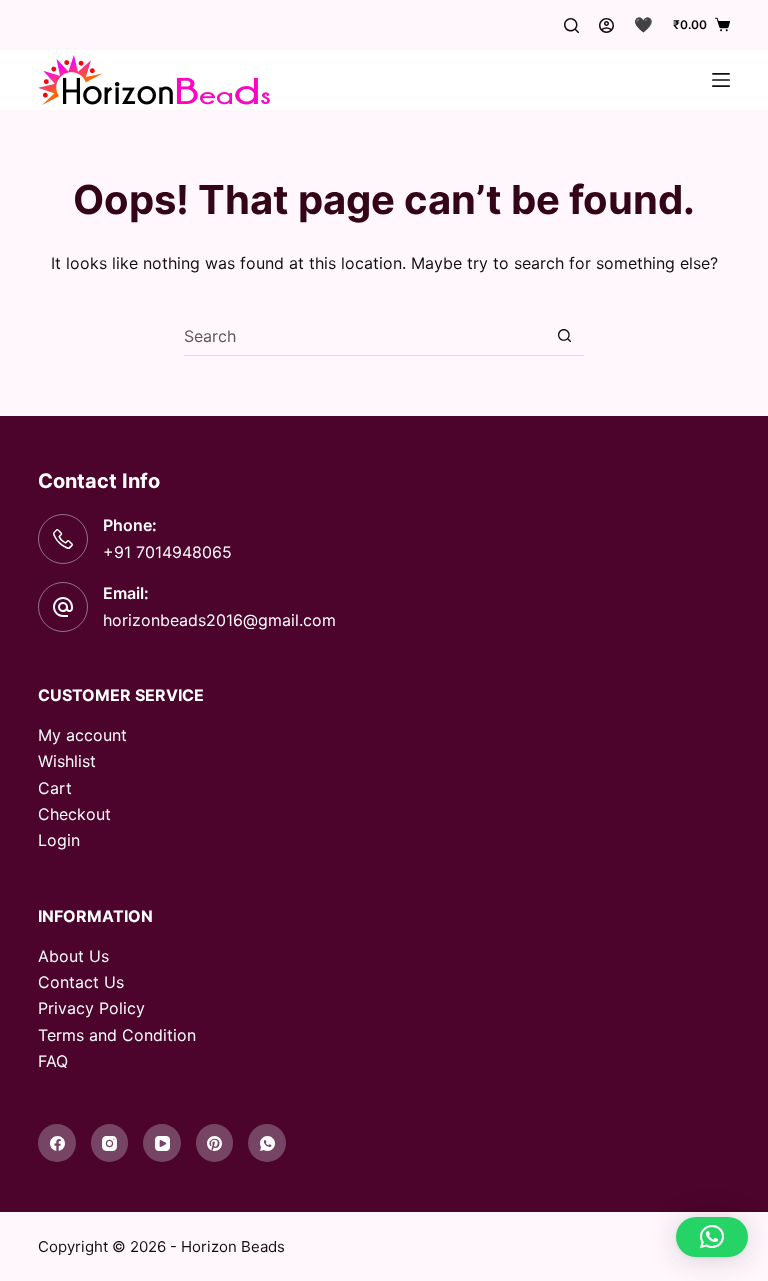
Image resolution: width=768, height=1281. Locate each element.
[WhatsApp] (267, 1143)
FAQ (53, 1061)
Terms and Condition (117, 1035)
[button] (712, 1237)
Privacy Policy (91, 1008)
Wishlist (67, 761)
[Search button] (564, 335)
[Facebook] (57, 1143)
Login (59, 840)
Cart (55, 788)
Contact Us (81, 982)
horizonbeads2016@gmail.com (219, 620)
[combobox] (364, 336)
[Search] (571, 25)
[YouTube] (162, 1143)
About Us (73, 956)
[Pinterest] (215, 1143)
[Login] (606, 25)
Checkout (74, 814)
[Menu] (721, 80)
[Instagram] (110, 1143)
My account (82, 735)
